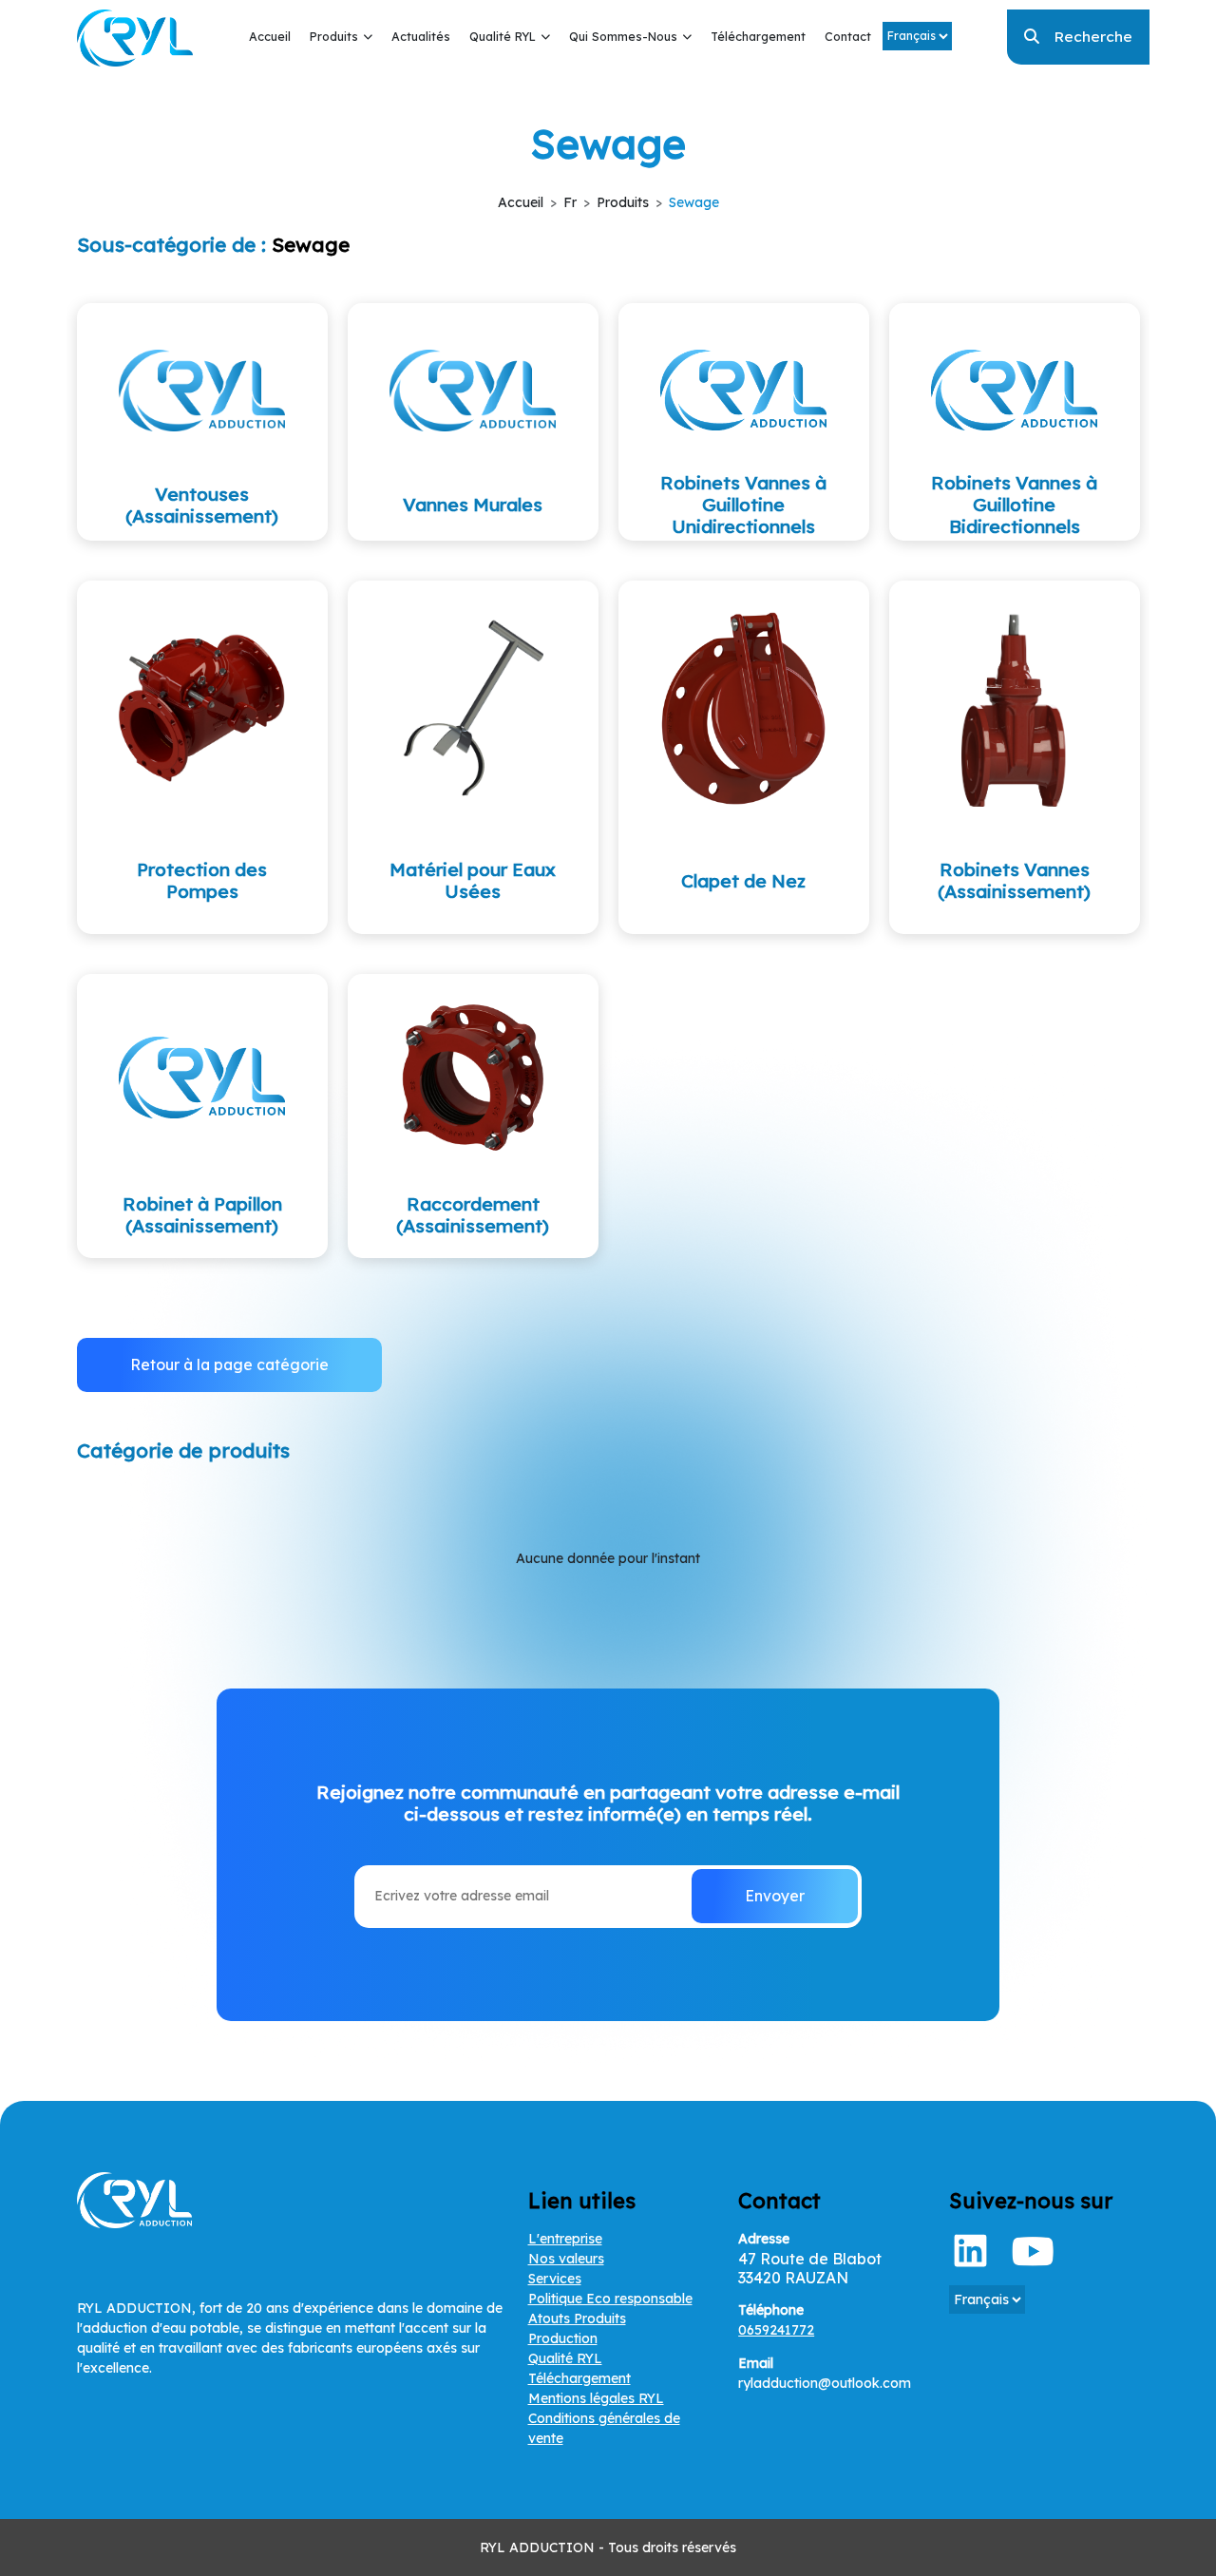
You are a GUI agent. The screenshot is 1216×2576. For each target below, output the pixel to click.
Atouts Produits (577, 2318)
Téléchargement (758, 36)
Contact (848, 36)
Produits (334, 36)
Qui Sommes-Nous (623, 36)
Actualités (421, 36)
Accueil (270, 36)
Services (555, 2279)
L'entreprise (565, 2239)
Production (563, 2338)
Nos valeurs (566, 2259)
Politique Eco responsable (610, 2299)
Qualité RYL (503, 36)
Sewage (694, 202)
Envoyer (775, 1896)
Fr (570, 202)
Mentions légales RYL (596, 2398)
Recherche (1093, 36)
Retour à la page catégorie (229, 1364)
